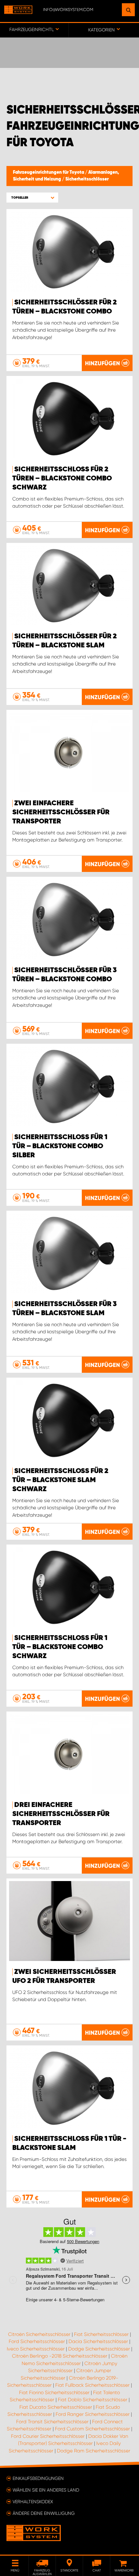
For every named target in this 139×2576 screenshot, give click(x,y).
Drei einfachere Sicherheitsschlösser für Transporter (61, 1814)
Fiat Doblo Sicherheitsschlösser (93, 2400)
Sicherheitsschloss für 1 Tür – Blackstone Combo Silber (60, 1146)
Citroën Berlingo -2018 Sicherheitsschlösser (60, 2356)
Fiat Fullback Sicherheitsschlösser (92, 2385)
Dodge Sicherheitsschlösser (99, 2349)
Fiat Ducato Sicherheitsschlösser (56, 2407)
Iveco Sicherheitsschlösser (36, 2349)
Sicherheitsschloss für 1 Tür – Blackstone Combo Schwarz (60, 1647)
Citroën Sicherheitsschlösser (39, 2334)
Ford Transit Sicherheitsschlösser (52, 2422)
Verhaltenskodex (33, 2502)
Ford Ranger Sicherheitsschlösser (93, 2414)
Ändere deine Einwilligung (44, 2513)
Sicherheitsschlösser (87, 179)
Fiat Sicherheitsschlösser (101, 2334)
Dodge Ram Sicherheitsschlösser (94, 2451)
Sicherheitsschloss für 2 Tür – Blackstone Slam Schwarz (60, 1480)
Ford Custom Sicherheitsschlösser (92, 2429)
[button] (32, 198)
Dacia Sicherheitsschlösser (98, 2341)
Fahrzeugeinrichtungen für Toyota (49, 172)
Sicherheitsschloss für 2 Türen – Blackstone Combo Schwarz (62, 479)
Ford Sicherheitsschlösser (37, 2341)
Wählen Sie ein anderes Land (46, 2490)
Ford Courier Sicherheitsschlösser (48, 2436)
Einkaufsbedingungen (38, 2478)
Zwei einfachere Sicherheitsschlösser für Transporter (61, 812)
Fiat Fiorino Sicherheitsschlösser (54, 2393)
